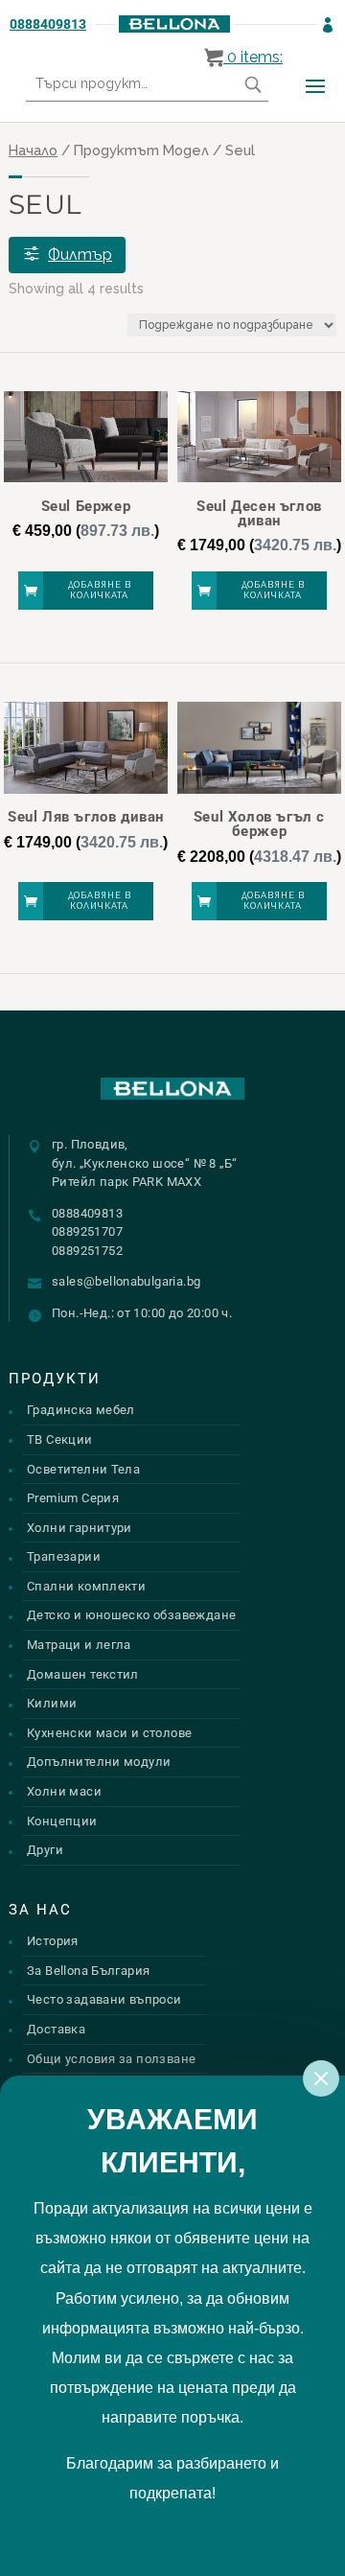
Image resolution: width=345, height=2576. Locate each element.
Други (45, 1850)
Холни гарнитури (80, 1528)
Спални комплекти (86, 1586)
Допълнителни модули (99, 1762)
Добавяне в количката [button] (100, 590)
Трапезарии (64, 1556)
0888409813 (48, 24)
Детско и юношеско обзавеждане (131, 1615)
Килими (52, 1703)
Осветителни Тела (83, 1469)
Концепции (62, 1821)
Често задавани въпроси (104, 1999)
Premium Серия (73, 1498)
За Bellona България (88, 1971)
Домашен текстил (83, 1674)
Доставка (56, 2029)
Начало (33, 150)
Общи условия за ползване (111, 2059)
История (53, 1941)
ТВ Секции (60, 1439)
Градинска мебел (81, 1410)
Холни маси (64, 1791)
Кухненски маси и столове (109, 1733)
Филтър (80, 255)
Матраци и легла (79, 1645)
